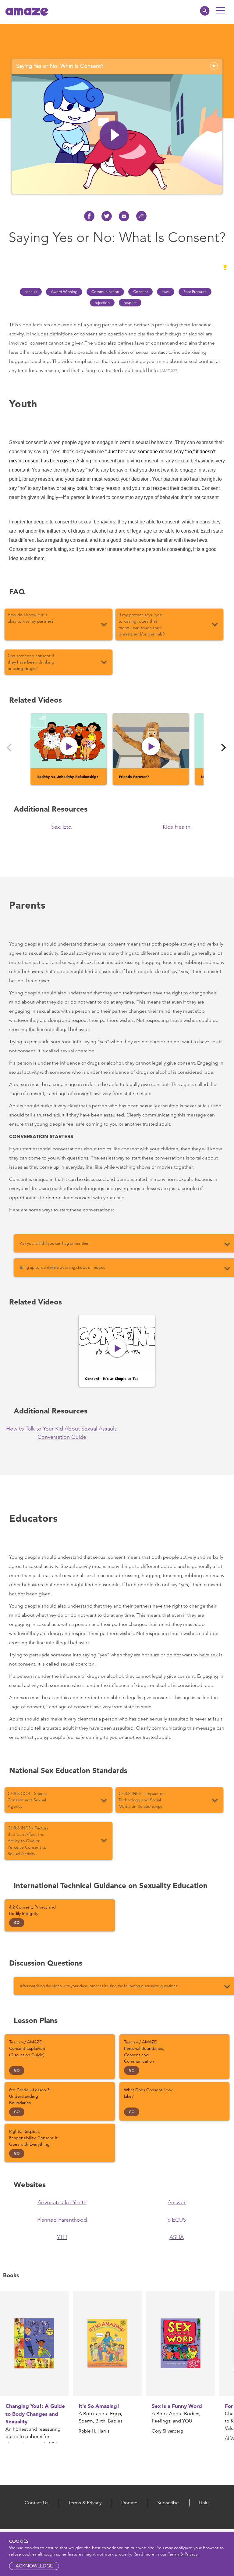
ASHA (177, 2237)
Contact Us (37, 2503)
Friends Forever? (134, 776)
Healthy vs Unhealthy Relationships (67, 776)
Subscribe (168, 2503)
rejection (102, 303)
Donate (129, 2503)
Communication (105, 292)
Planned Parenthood (62, 2220)
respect (130, 303)
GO (17, 1923)
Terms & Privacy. (183, 2554)
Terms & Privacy (85, 2503)
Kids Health (177, 827)
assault (31, 292)
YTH (62, 2237)
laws (166, 292)
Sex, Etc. (62, 827)
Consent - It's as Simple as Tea (112, 1378)
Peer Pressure (195, 292)
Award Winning (64, 292)
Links (204, 2503)
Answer (177, 2202)
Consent (140, 292)
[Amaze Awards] (225, 267)
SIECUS (177, 2220)
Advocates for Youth (62, 2202)
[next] (223, 748)
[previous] (10, 748)
